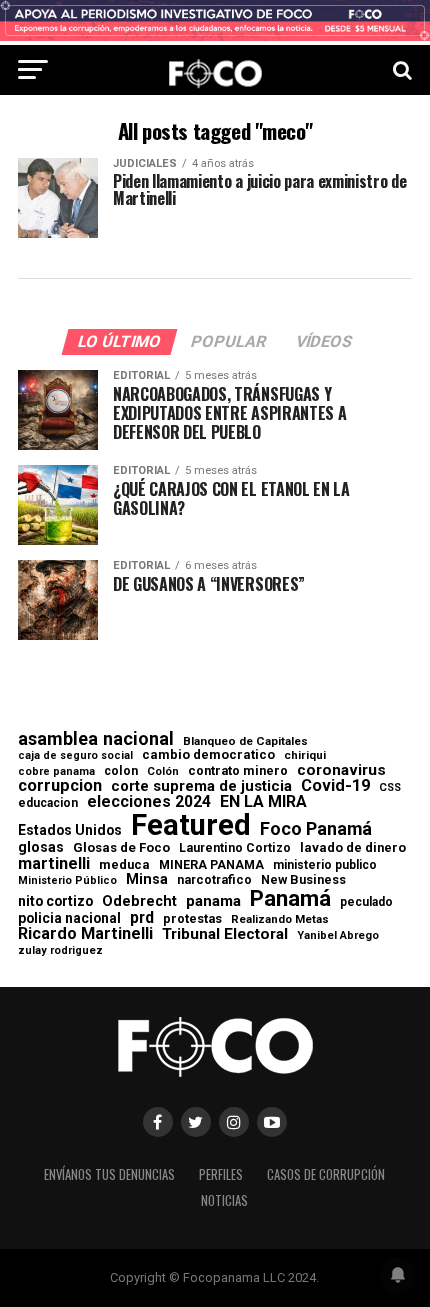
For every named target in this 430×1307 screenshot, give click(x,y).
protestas (192, 919)
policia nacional (69, 919)
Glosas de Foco (121, 847)
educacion (48, 803)
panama (213, 901)
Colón (163, 771)
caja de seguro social (75, 756)
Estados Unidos (70, 831)
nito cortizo (55, 902)
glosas (41, 847)
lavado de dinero (353, 848)
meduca (124, 865)
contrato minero (238, 771)
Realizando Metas (280, 919)
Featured (191, 825)
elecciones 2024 (149, 802)
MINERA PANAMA (211, 865)
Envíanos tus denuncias (109, 1174)
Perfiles (221, 1174)
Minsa (147, 879)
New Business (303, 880)
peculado (366, 902)
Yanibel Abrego (338, 935)
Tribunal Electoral (225, 934)
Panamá (290, 898)
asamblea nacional (96, 739)
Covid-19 (335, 786)
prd (142, 918)
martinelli (54, 864)
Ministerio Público (67, 881)
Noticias (224, 1200)
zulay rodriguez (60, 951)
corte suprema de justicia (201, 786)
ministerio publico (325, 865)
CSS (390, 788)
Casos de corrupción (326, 1174)
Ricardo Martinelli (85, 934)
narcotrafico (214, 880)
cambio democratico (208, 755)
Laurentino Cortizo (235, 848)
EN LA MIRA (263, 802)
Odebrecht (139, 901)
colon (121, 771)
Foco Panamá (316, 829)
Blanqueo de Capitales (245, 742)
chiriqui (305, 755)
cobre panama (56, 772)
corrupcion (60, 786)
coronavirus (341, 770)
